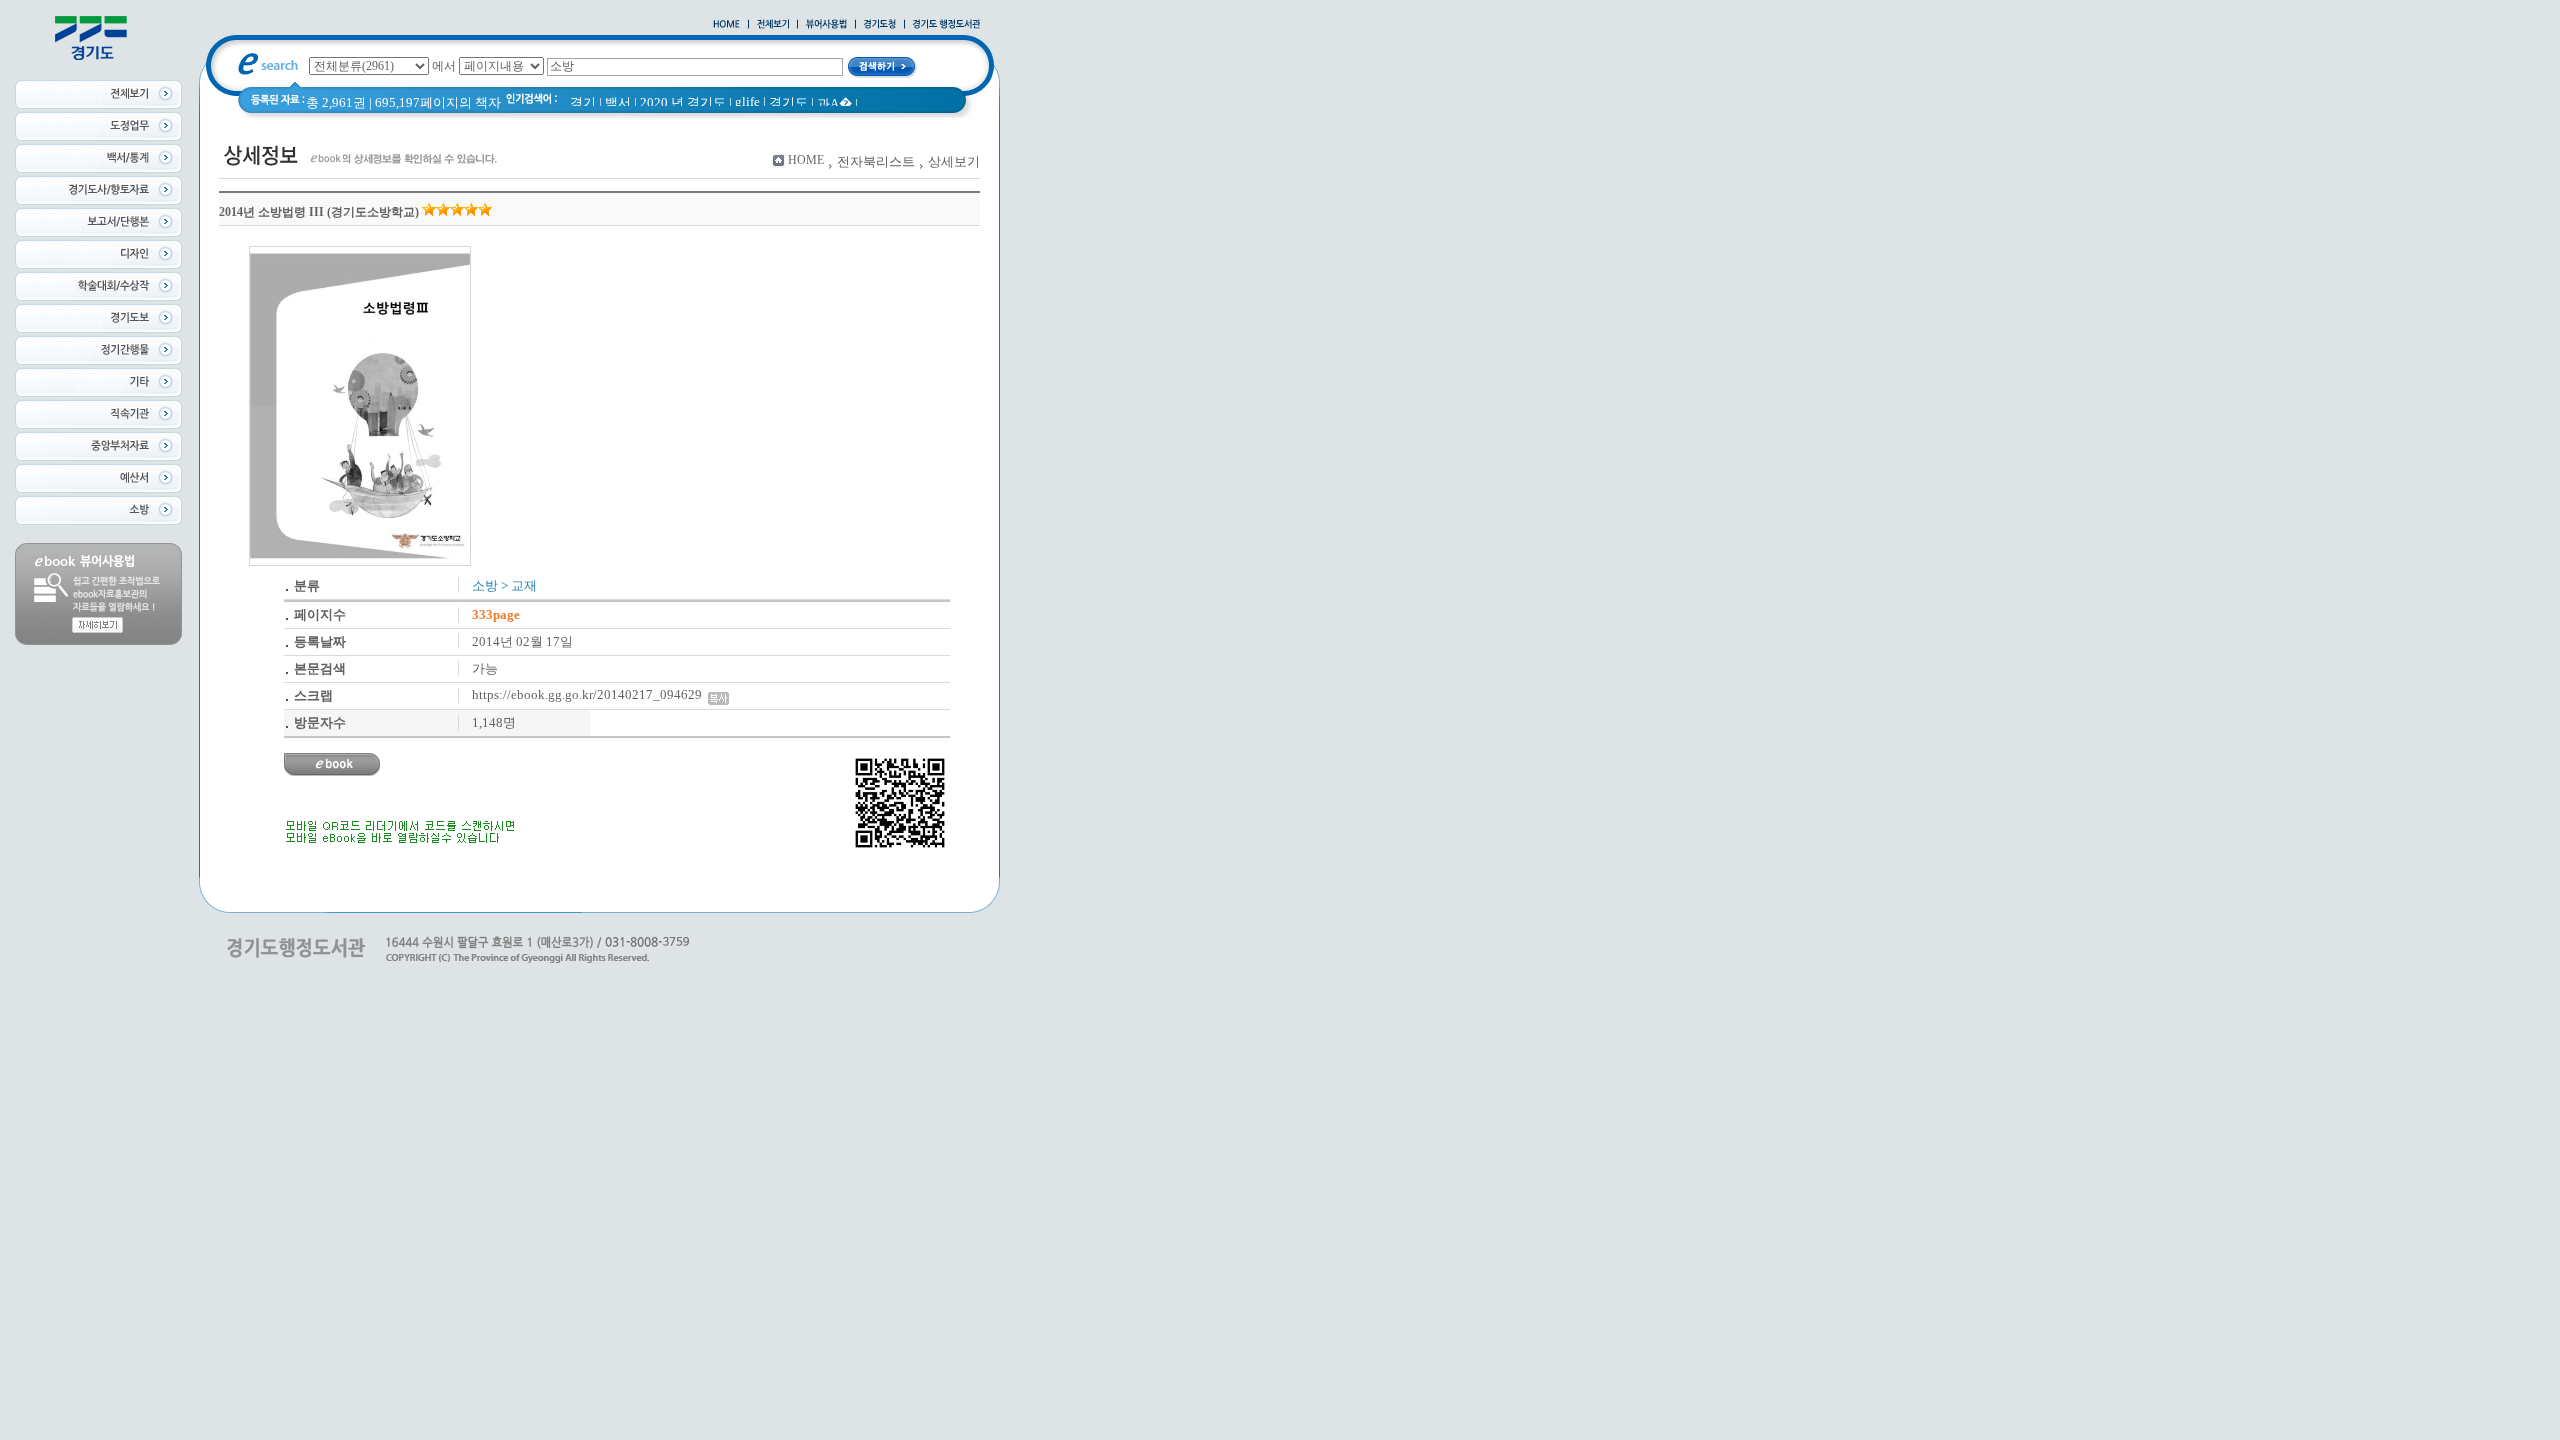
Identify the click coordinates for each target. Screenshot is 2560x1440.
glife (747, 101)
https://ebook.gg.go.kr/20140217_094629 (590, 694)
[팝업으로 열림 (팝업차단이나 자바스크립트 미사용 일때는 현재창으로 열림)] (826, 25)
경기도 (788, 102)
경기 (583, 102)
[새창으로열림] (880, 25)
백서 (618, 102)
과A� (834, 103)
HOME (806, 160)
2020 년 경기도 (683, 102)
